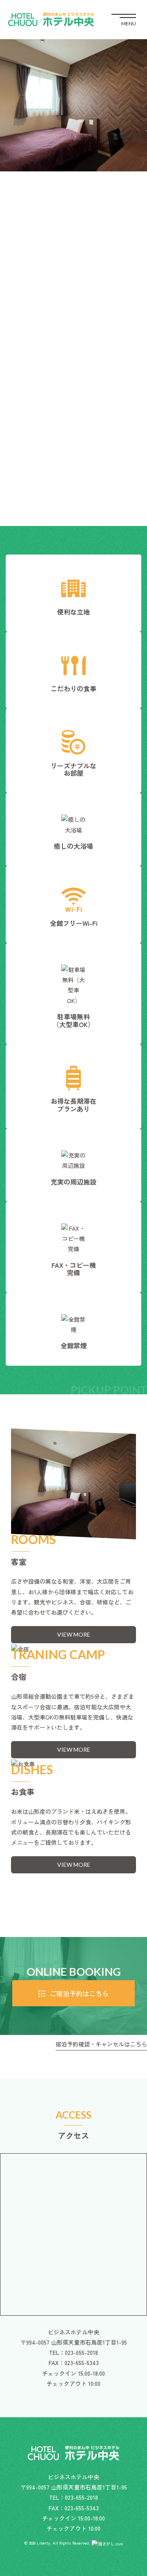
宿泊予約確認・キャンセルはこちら (101, 2044)
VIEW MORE (74, 1634)
